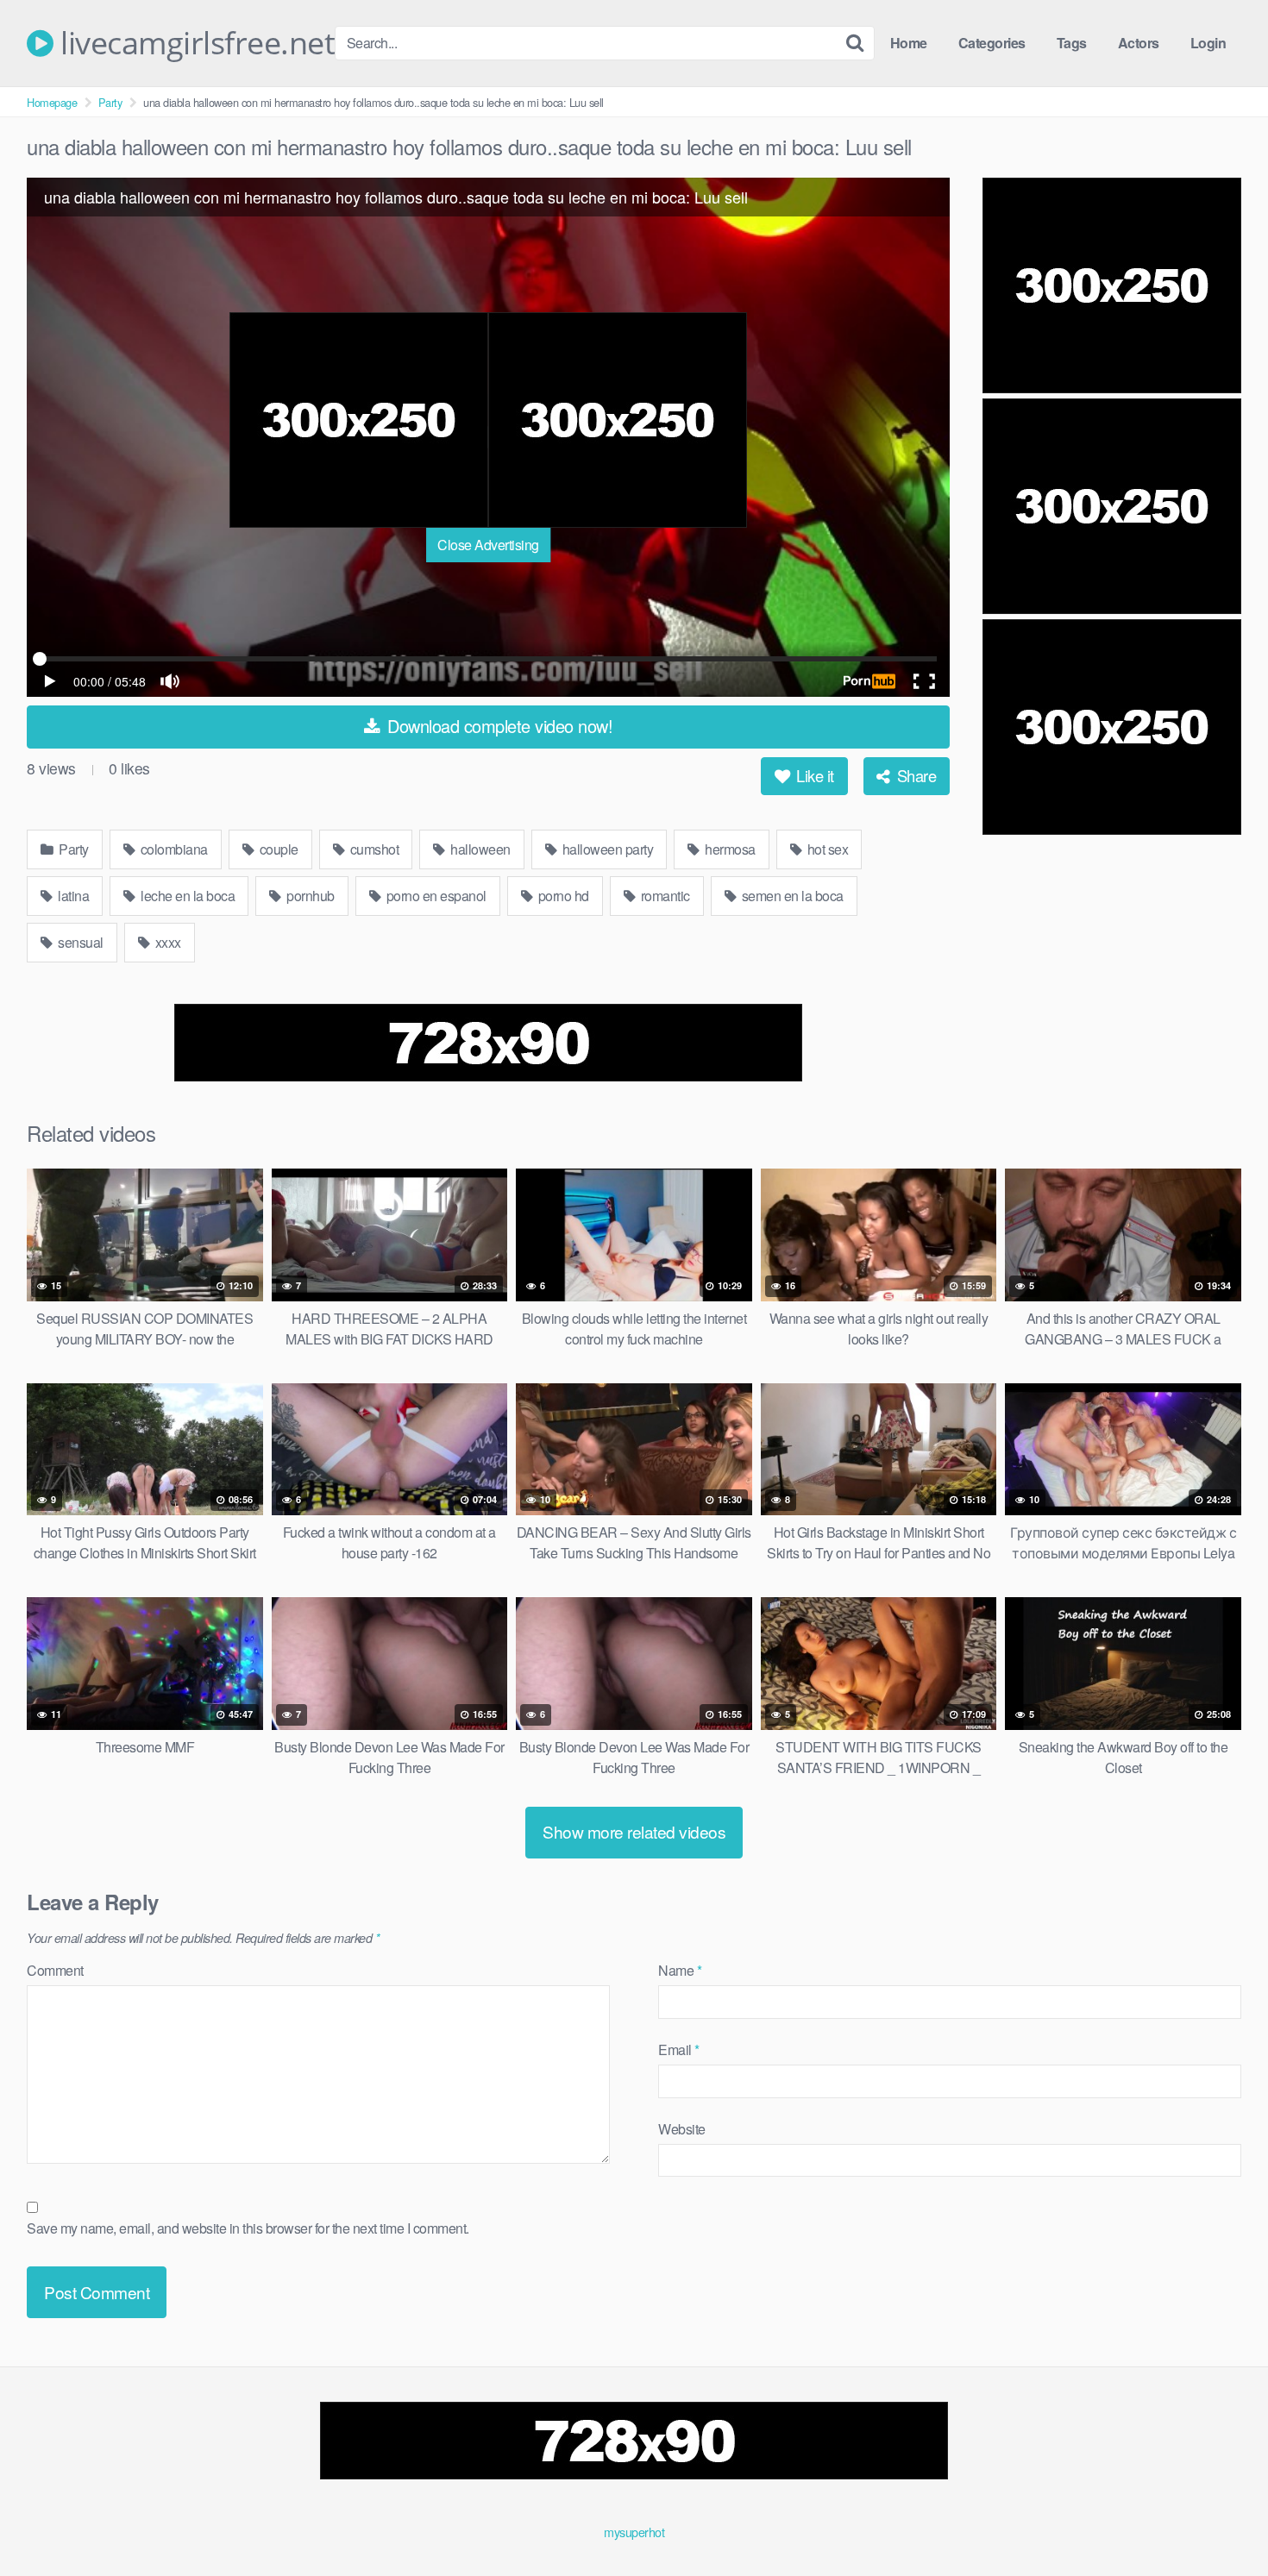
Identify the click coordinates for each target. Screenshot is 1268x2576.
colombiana (173, 849)
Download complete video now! (498, 726)
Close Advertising (488, 545)
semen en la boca (791, 896)
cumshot (373, 849)
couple (277, 849)
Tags (1072, 43)
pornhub (309, 896)
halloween (479, 849)
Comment (55, 1970)
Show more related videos (634, 1831)
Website (682, 2129)
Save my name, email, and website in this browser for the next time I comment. (248, 2228)
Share (914, 775)
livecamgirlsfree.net (194, 43)
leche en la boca (187, 896)
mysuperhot (634, 2532)
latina (72, 896)
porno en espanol (435, 896)
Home (909, 43)
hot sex (826, 849)
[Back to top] (1221, 2521)
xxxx (166, 942)
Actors (1139, 43)
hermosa (729, 849)
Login (1208, 43)
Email (679, 2050)
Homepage (52, 102)
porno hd (562, 896)
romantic (664, 896)
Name (680, 1970)
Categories (992, 43)
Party (110, 102)
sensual (79, 942)
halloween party (606, 849)
